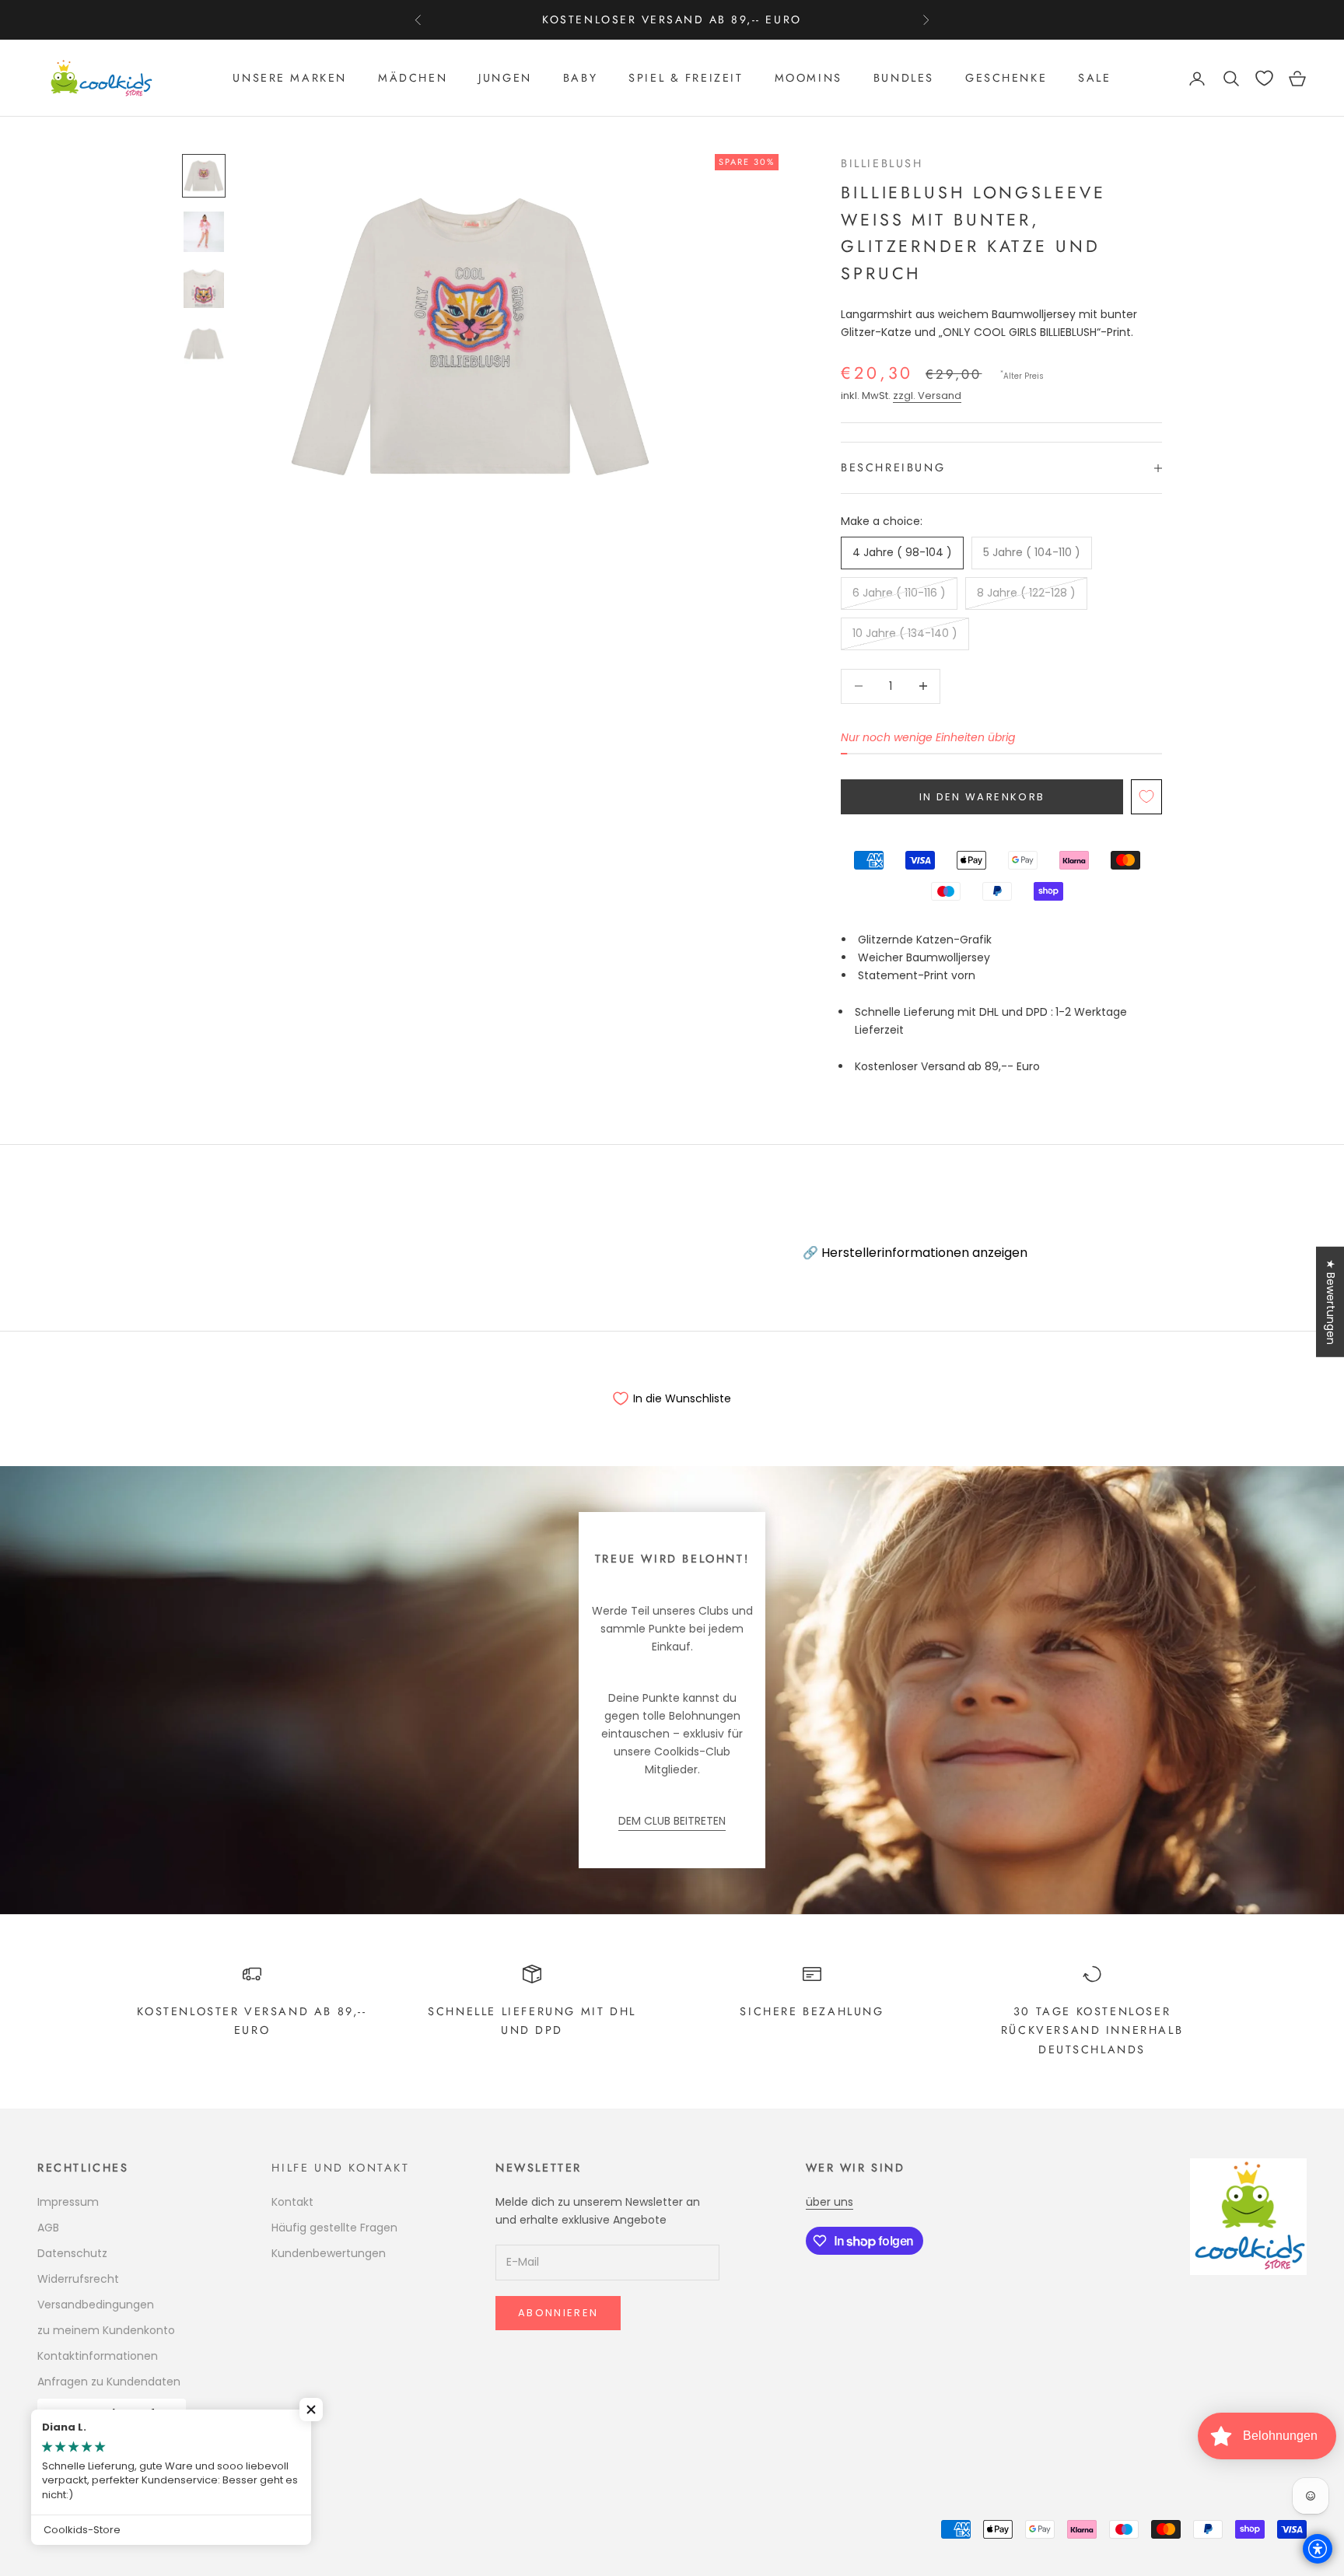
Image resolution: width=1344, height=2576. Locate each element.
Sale (1094, 79)
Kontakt (292, 2202)
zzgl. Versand (927, 395)
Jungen (505, 79)
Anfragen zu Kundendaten (109, 2382)
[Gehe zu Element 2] (204, 232)
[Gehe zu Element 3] (204, 288)
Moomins (808, 79)
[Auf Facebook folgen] (45, 2475)
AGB (48, 2228)
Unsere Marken (290, 79)
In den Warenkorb (982, 797)
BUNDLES (904, 79)
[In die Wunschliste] (1146, 797)
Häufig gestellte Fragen (334, 2228)
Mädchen (413, 79)
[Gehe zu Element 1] (204, 176)
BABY (580, 79)
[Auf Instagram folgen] (86, 2475)
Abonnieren (558, 2313)
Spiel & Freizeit (686, 79)
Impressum (68, 2202)
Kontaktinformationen (98, 2356)
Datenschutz (72, 2253)
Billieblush (882, 163)
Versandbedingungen (96, 2305)
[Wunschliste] (1264, 78)
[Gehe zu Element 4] (204, 344)
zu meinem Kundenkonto (106, 2330)
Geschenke (1006, 79)
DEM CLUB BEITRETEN (672, 1821)
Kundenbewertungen (329, 2253)
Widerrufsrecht (78, 2279)
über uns (829, 2202)
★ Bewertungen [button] (1331, 1302)
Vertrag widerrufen (112, 2413)
